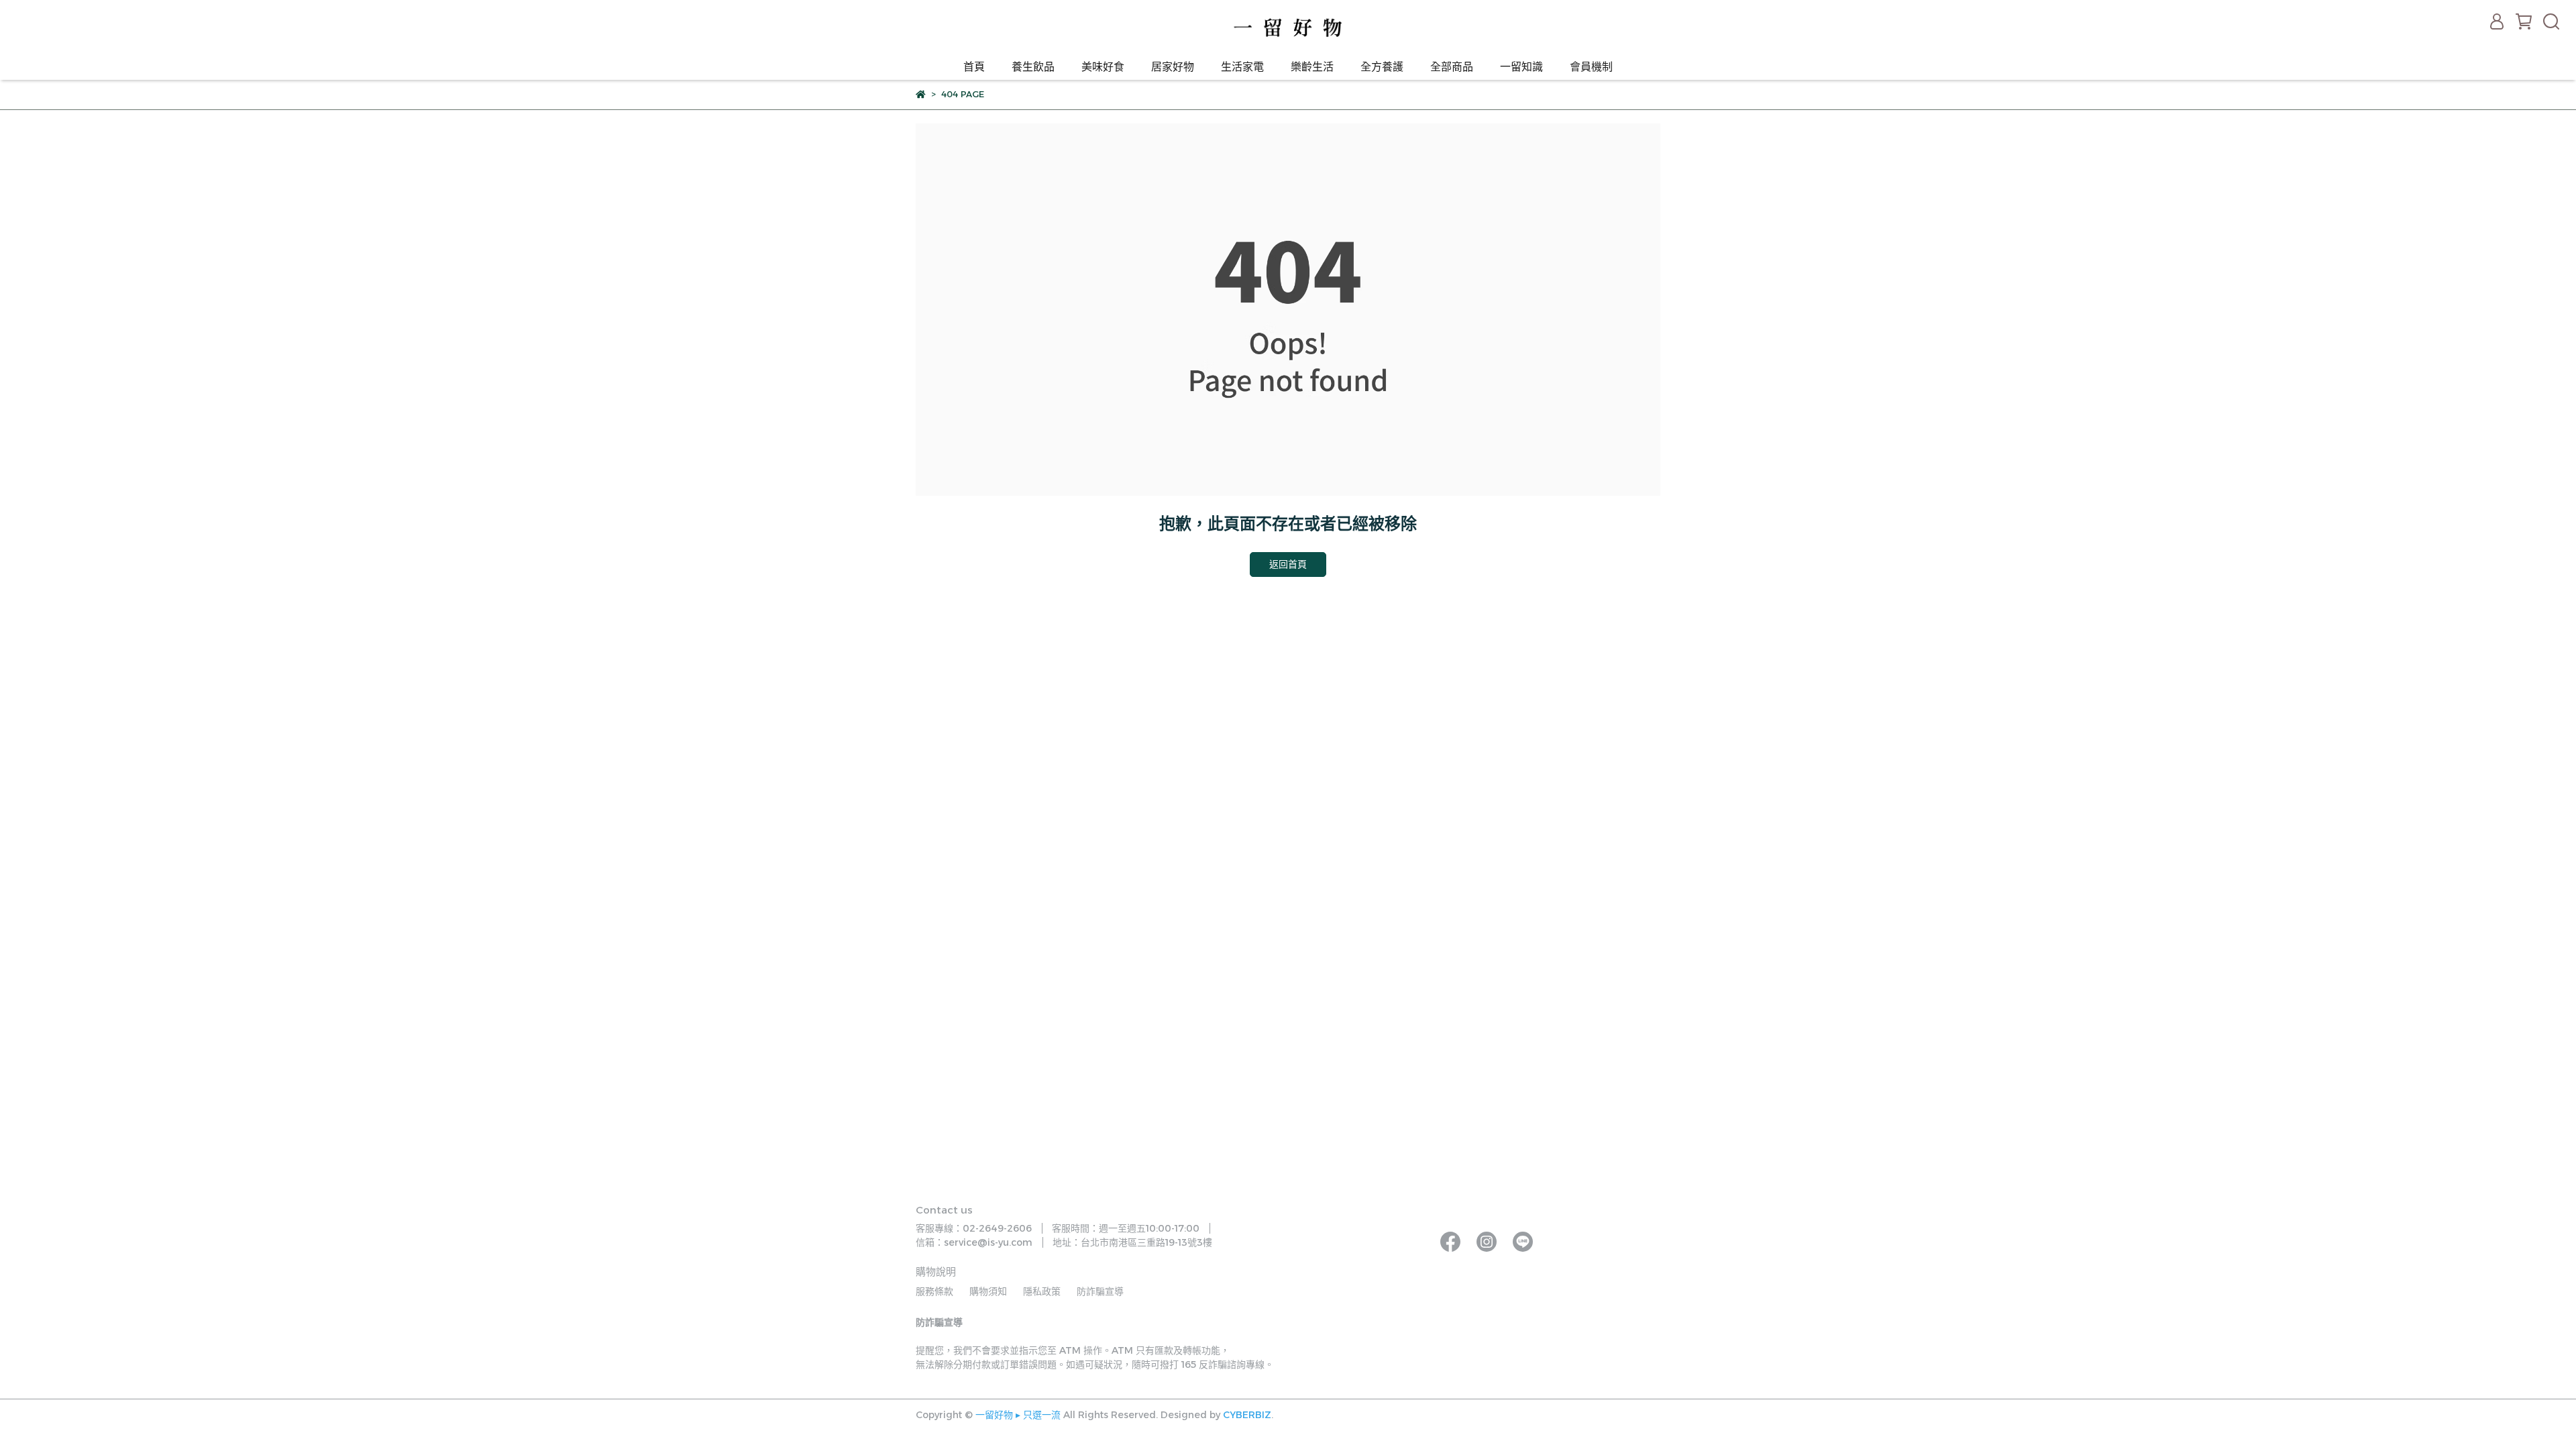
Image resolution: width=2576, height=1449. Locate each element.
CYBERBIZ (1247, 1415)
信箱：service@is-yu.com (974, 1242)
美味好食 (1103, 67)
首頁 (974, 67)
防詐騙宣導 (1100, 1291)
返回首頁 (1288, 564)
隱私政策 (1042, 1291)
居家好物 (1173, 67)
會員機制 (1591, 67)
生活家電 (1242, 67)
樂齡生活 (1312, 67)
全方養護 (1382, 67)
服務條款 (934, 1291)
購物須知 (988, 1291)
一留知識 (1521, 67)
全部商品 (1452, 67)
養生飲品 (1033, 67)
